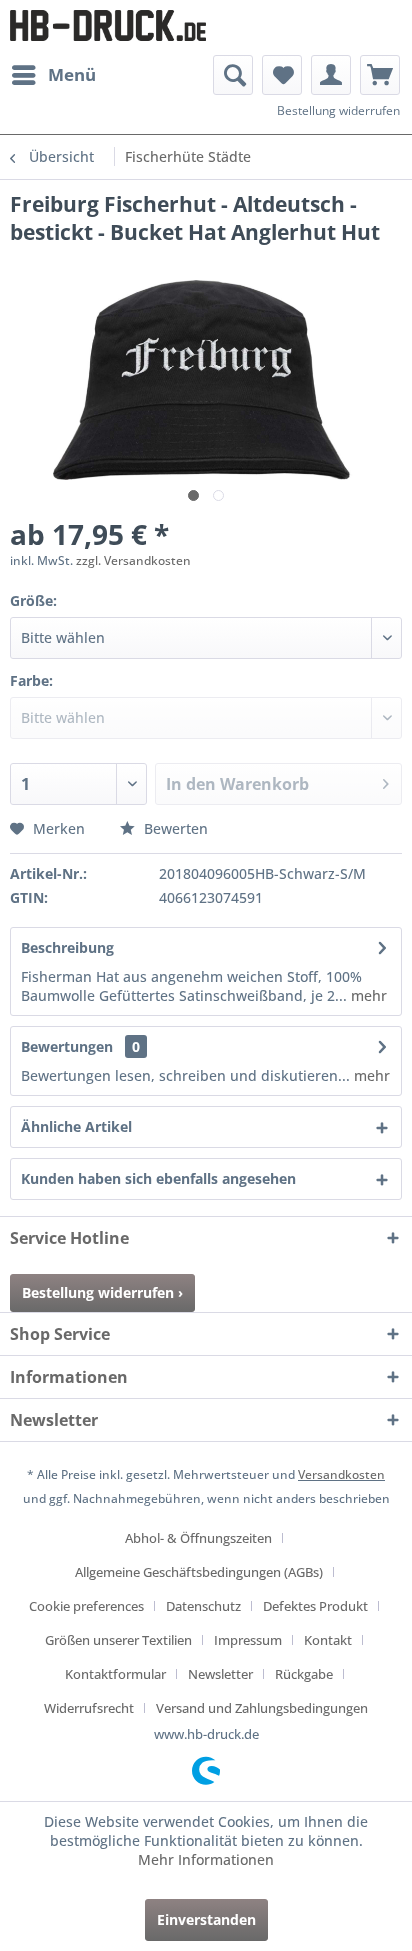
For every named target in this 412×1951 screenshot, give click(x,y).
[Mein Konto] (331, 75)
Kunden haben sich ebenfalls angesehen (158, 1178)
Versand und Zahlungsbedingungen (262, 1708)
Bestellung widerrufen (338, 110)
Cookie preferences (86, 1606)
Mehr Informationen (206, 1859)
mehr (367, 995)
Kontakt (328, 1640)
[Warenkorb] (380, 75)
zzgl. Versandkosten (133, 560)
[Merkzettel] (282, 75)
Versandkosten (341, 1474)
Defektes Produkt (315, 1606)
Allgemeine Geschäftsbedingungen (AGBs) (199, 1572)
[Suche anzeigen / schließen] (233, 75)
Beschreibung (67, 947)
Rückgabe (304, 1674)
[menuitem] (53, 75)
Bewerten (174, 828)
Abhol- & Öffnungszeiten (198, 1538)
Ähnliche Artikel (76, 1126)
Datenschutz (203, 1606)
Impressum (248, 1640)
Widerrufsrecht (89, 1708)
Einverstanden (206, 1919)
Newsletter (220, 1674)
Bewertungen (67, 1046)
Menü (72, 74)
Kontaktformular (115, 1674)
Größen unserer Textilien (118, 1640)
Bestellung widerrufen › (102, 1292)
